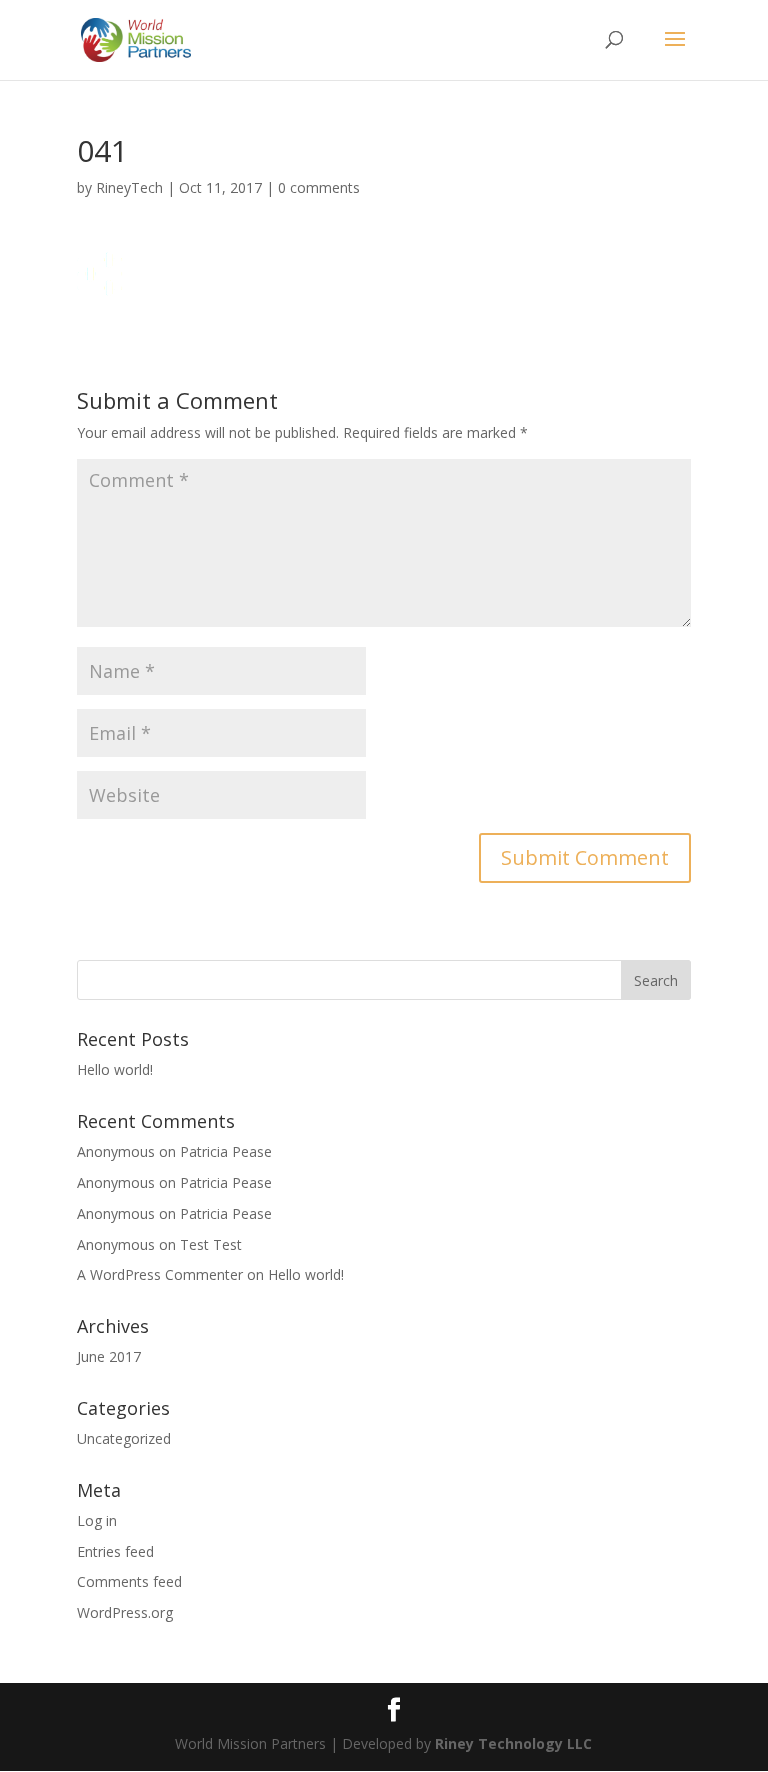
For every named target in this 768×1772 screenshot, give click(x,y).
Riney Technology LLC (511, 1743)
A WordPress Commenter (160, 1274)
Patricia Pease (226, 1151)
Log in (97, 1520)
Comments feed (129, 1581)
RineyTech (129, 187)
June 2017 (109, 1356)
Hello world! (115, 1069)
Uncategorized (124, 1438)
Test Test (211, 1244)
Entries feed (115, 1551)
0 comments (319, 187)
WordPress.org (125, 1612)
